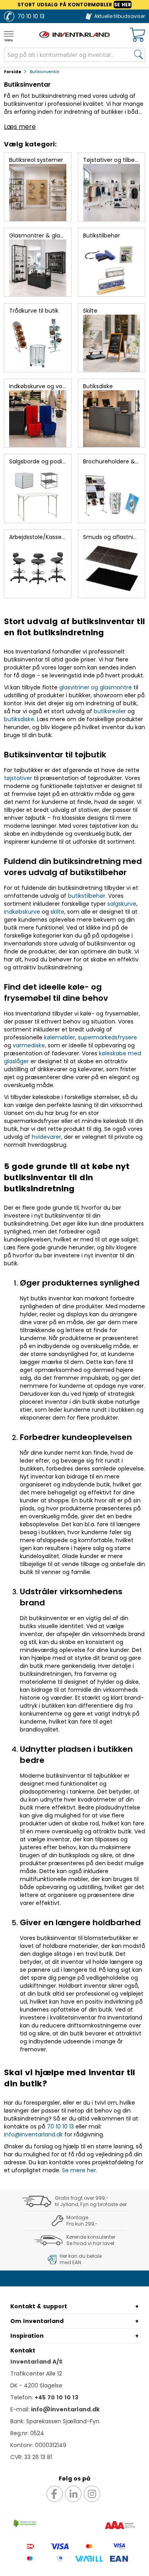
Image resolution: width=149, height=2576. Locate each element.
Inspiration (27, 2336)
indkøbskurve (22, 912)
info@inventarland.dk (33, 2134)
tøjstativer (18, 778)
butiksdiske (19, 719)
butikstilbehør (87, 896)
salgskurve (122, 904)
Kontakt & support (39, 2306)
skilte (57, 912)
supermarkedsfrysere (107, 1037)
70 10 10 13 (60, 2127)
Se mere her (79, 2170)
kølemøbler (60, 1037)
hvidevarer (46, 1137)
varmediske (29, 1045)
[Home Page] (75, 35)
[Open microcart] (137, 35)
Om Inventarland (37, 2321)
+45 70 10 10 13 (56, 2397)
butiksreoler (110, 711)
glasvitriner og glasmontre (96, 687)
